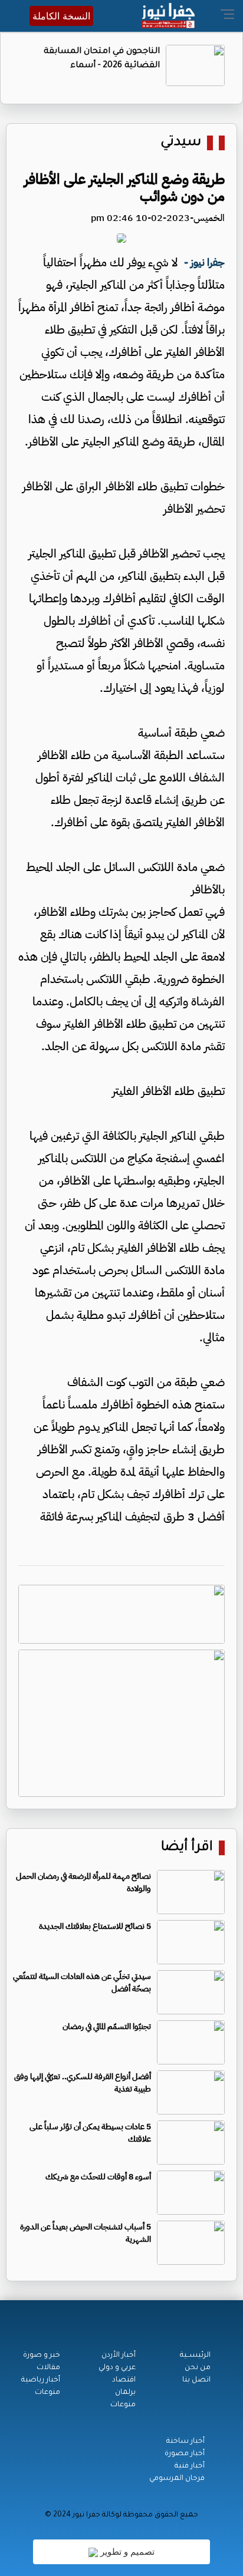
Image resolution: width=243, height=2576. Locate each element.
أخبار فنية (190, 2466)
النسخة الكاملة (61, 16)
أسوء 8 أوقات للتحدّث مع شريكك (98, 2177)
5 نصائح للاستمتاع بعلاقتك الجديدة (95, 1926)
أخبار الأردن (119, 2356)
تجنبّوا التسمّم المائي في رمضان (107, 2026)
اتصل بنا (196, 2380)
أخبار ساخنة (185, 2442)
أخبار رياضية (41, 2380)
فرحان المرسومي (177, 2479)
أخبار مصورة (185, 2454)
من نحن (198, 2368)
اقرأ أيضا (187, 1848)
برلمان (125, 2393)
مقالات (48, 2368)
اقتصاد (124, 2380)
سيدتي (181, 143)
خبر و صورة (42, 2356)
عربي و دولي (117, 2368)
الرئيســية (195, 2356)
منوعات (123, 2405)
